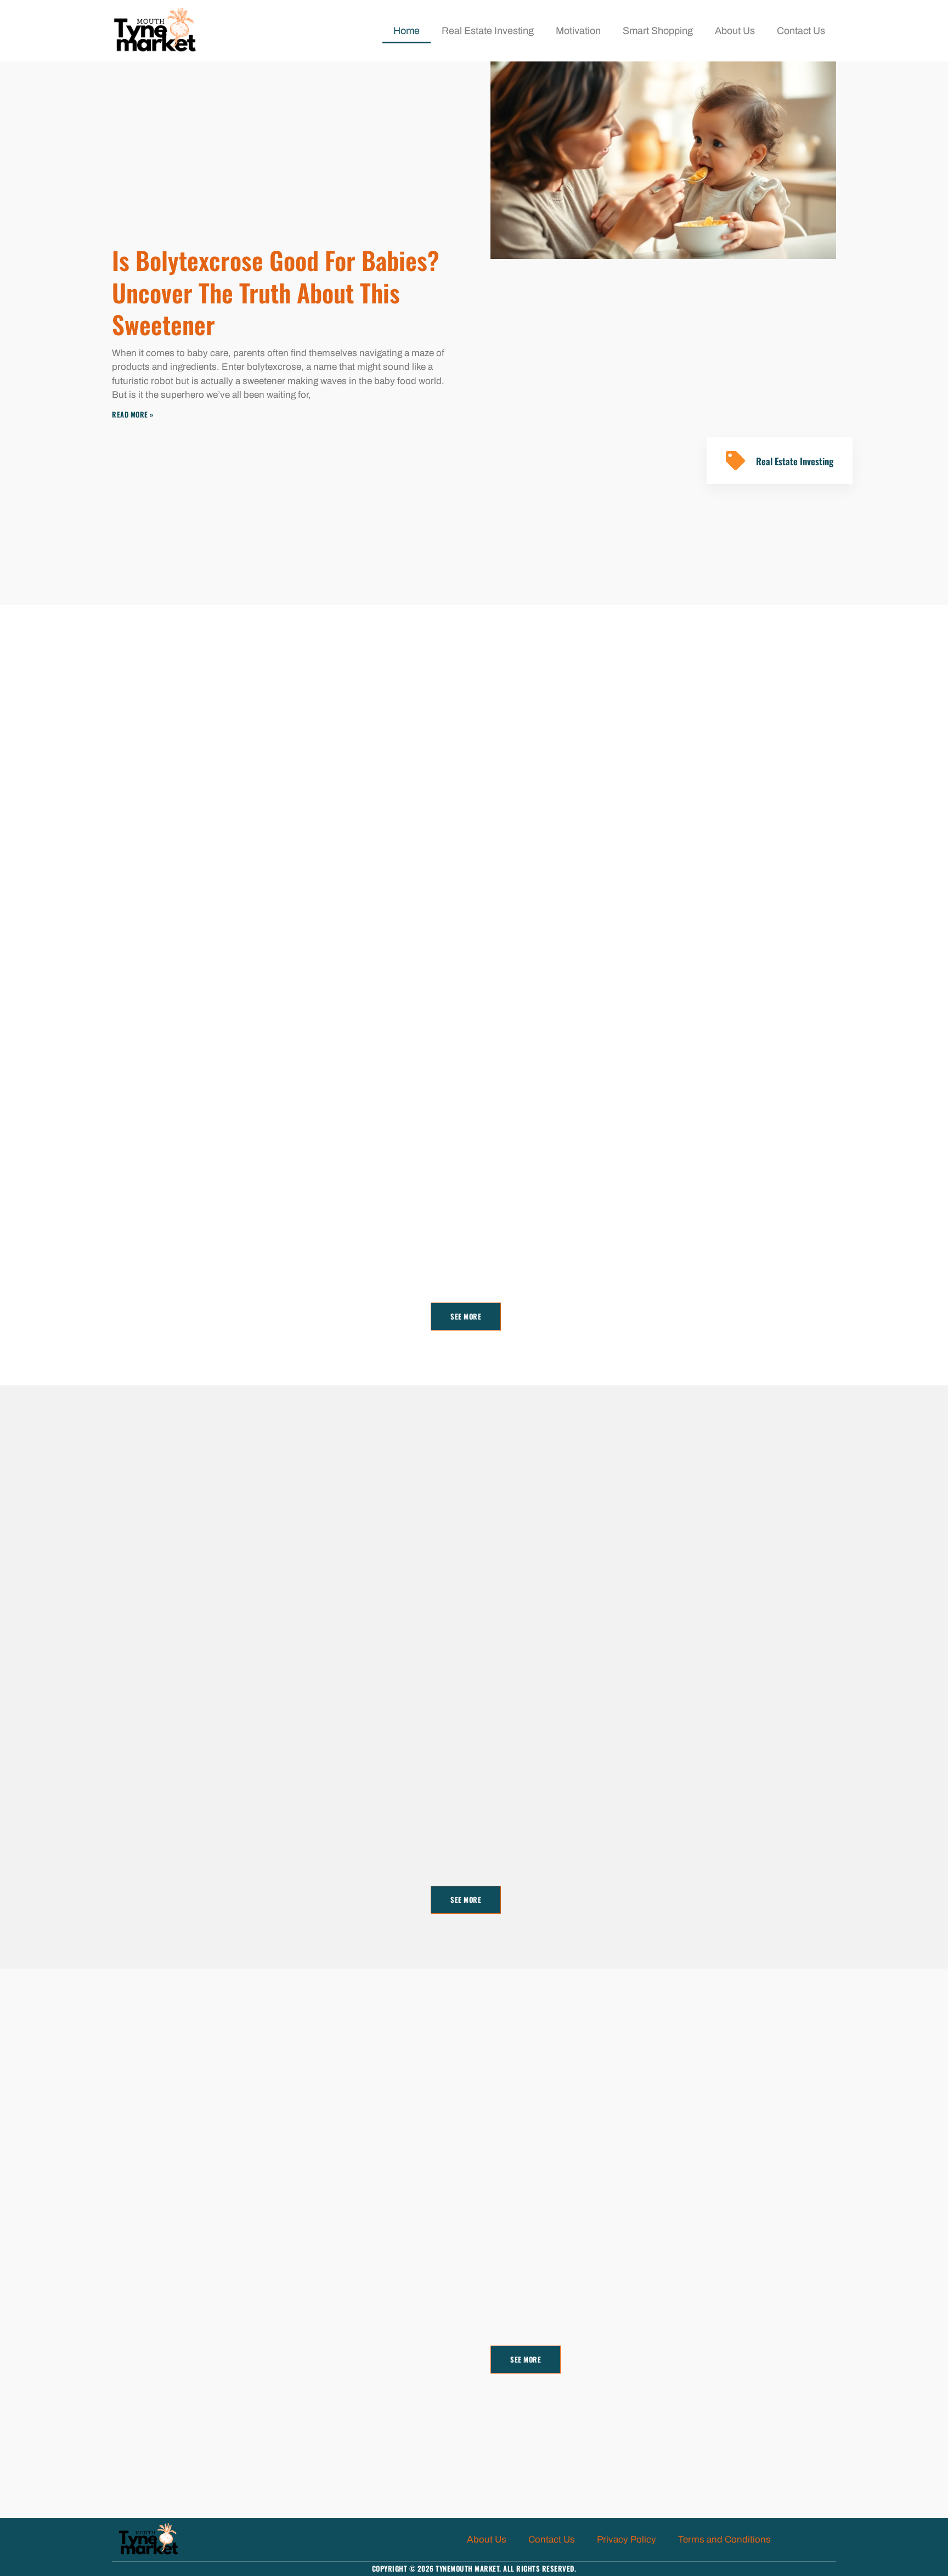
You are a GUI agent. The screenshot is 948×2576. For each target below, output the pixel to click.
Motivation (578, 31)
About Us (735, 31)
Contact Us (801, 31)
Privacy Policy (627, 2540)
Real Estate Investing (488, 31)
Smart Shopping (658, 31)
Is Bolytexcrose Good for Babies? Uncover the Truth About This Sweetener (276, 292)
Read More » (133, 414)
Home (407, 31)
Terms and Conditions (724, 2540)
